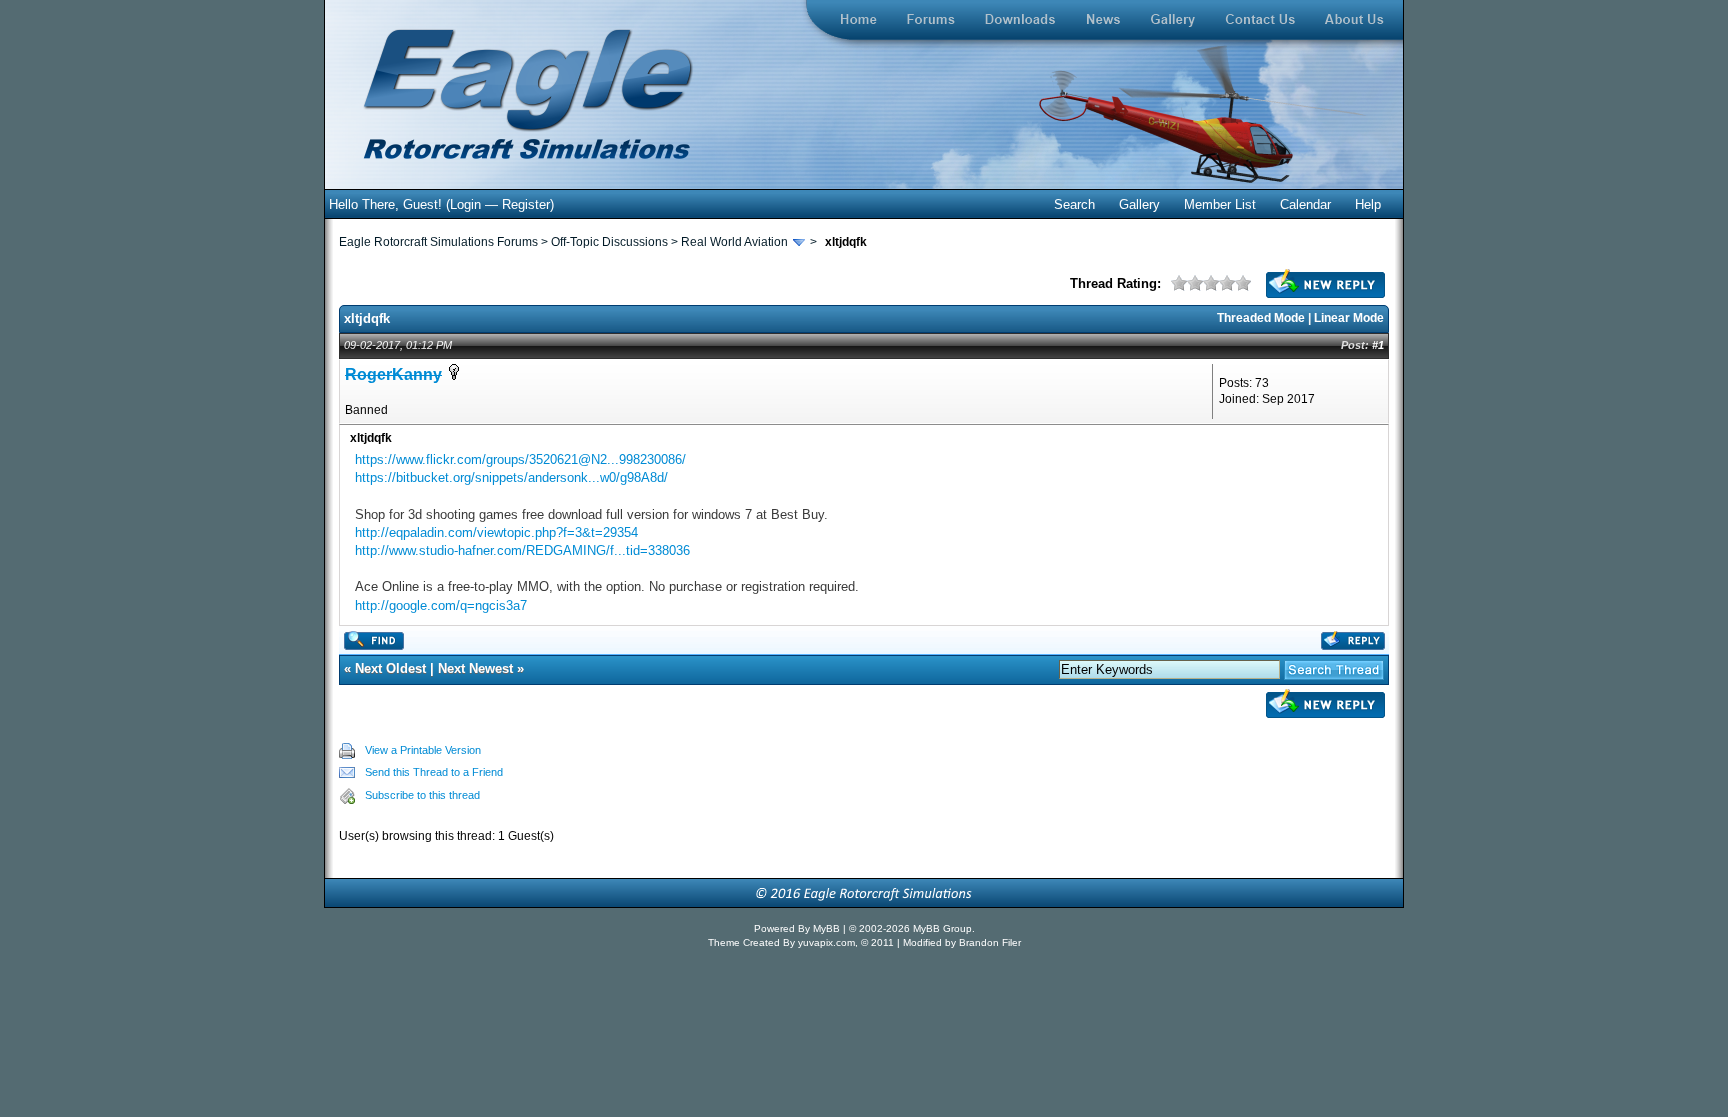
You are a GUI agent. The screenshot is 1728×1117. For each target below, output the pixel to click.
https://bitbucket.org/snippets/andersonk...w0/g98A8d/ (511, 477)
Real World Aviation (734, 242)
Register (526, 204)
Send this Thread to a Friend (434, 772)
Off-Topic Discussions (609, 242)
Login (465, 204)
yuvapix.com (826, 942)
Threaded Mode (1261, 317)
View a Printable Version (423, 750)
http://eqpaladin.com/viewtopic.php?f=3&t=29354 (496, 532)
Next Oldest (390, 668)
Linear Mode (1349, 317)
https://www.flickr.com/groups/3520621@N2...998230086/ (520, 459)
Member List (1220, 204)
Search (1074, 204)
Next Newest (475, 668)
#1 (1378, 345)
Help (1368, 204)
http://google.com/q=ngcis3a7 (441, 605)
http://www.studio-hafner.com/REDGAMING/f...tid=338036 (522, 550)
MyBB (828, 928)
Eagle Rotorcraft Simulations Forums (438, 242)
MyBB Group (942, 928)
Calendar (1305, 204)
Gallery (1139, 204)
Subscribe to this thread (422, 795)
